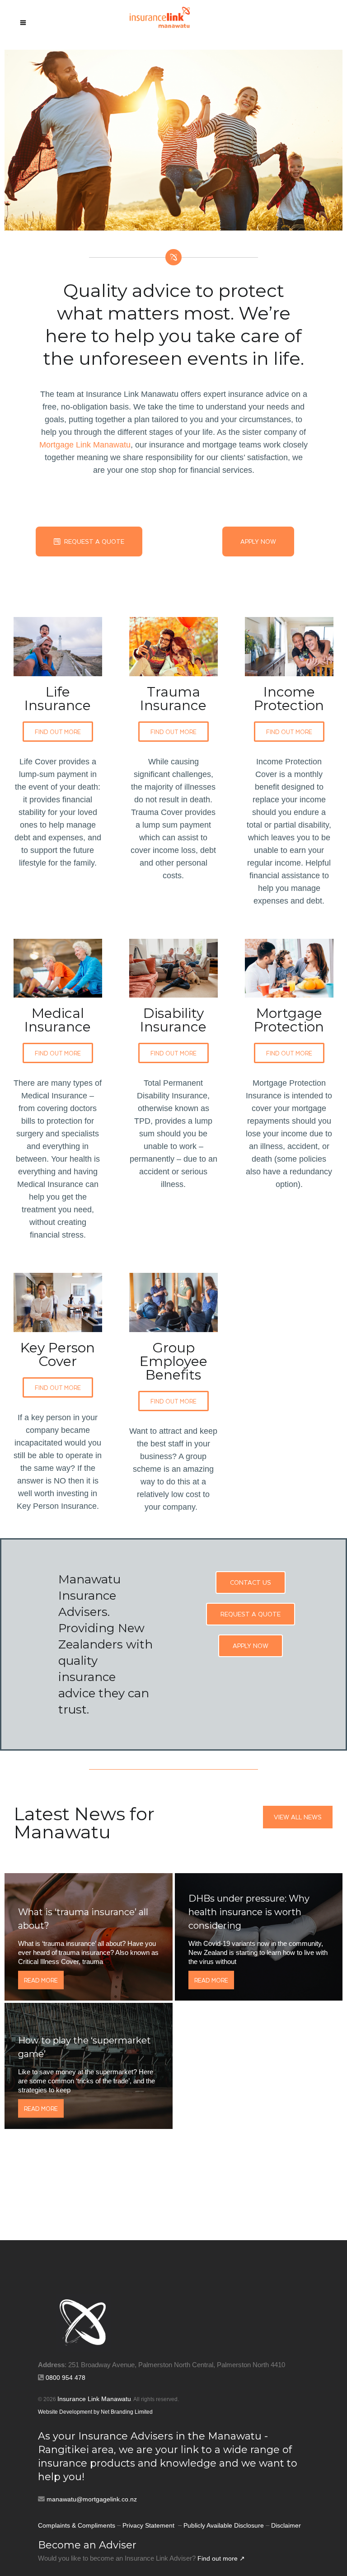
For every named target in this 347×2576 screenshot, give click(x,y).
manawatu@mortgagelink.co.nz (92, 2499)
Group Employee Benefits (173, 1361)
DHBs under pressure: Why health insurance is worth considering (249, 1912)
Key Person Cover (58, 1354)
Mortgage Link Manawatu (85, 445)
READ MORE (41, 1980)
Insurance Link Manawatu (94, 2399)
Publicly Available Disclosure (224, 2525)
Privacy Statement (149, 2525)
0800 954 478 (66, 2378)
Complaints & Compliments (77, 2525)
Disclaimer (286, 2525)
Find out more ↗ (221, 2558)
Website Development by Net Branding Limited (95, 2412)
